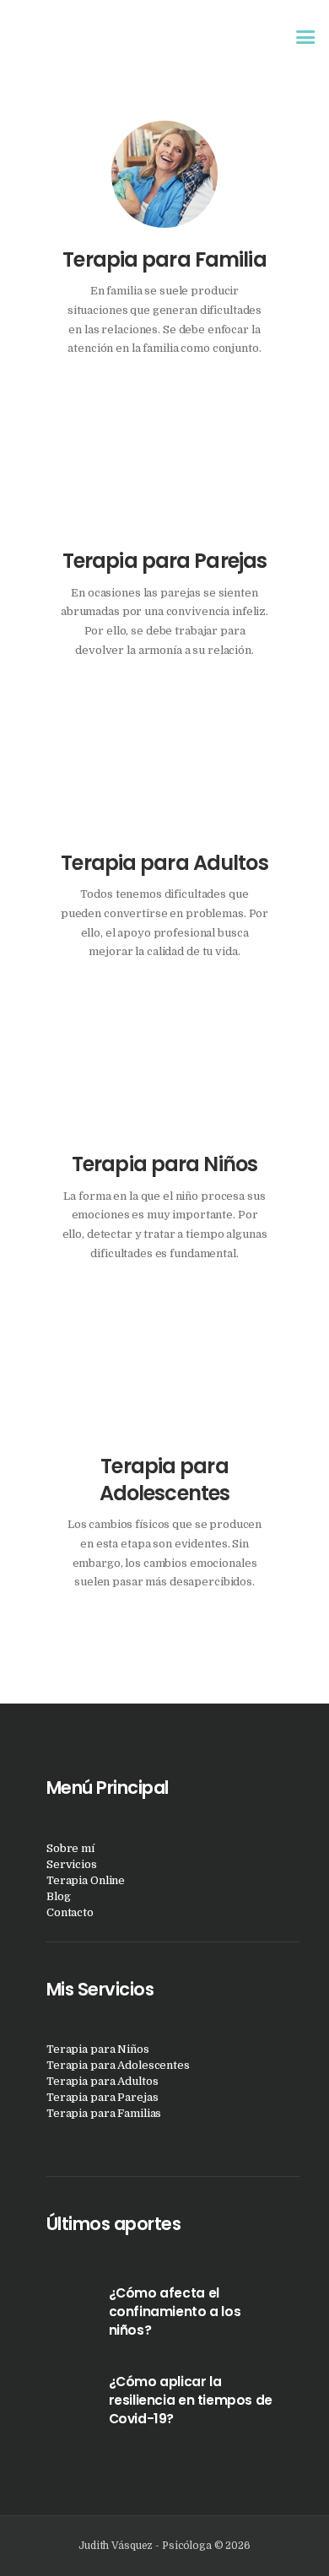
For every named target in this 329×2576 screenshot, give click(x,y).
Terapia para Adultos (164, 863)
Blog (58, 1896)
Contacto (70, 1912)
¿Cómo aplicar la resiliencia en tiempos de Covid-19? (191, 2400)
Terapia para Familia (164, 260)
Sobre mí (70, 1848)
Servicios (72, 1864)
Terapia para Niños (164, 1164)
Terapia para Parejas (164, 561)
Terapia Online (86, 1880)
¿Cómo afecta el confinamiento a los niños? (175, 2311)
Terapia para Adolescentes (164, 1480)
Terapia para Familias (104, 2113)
